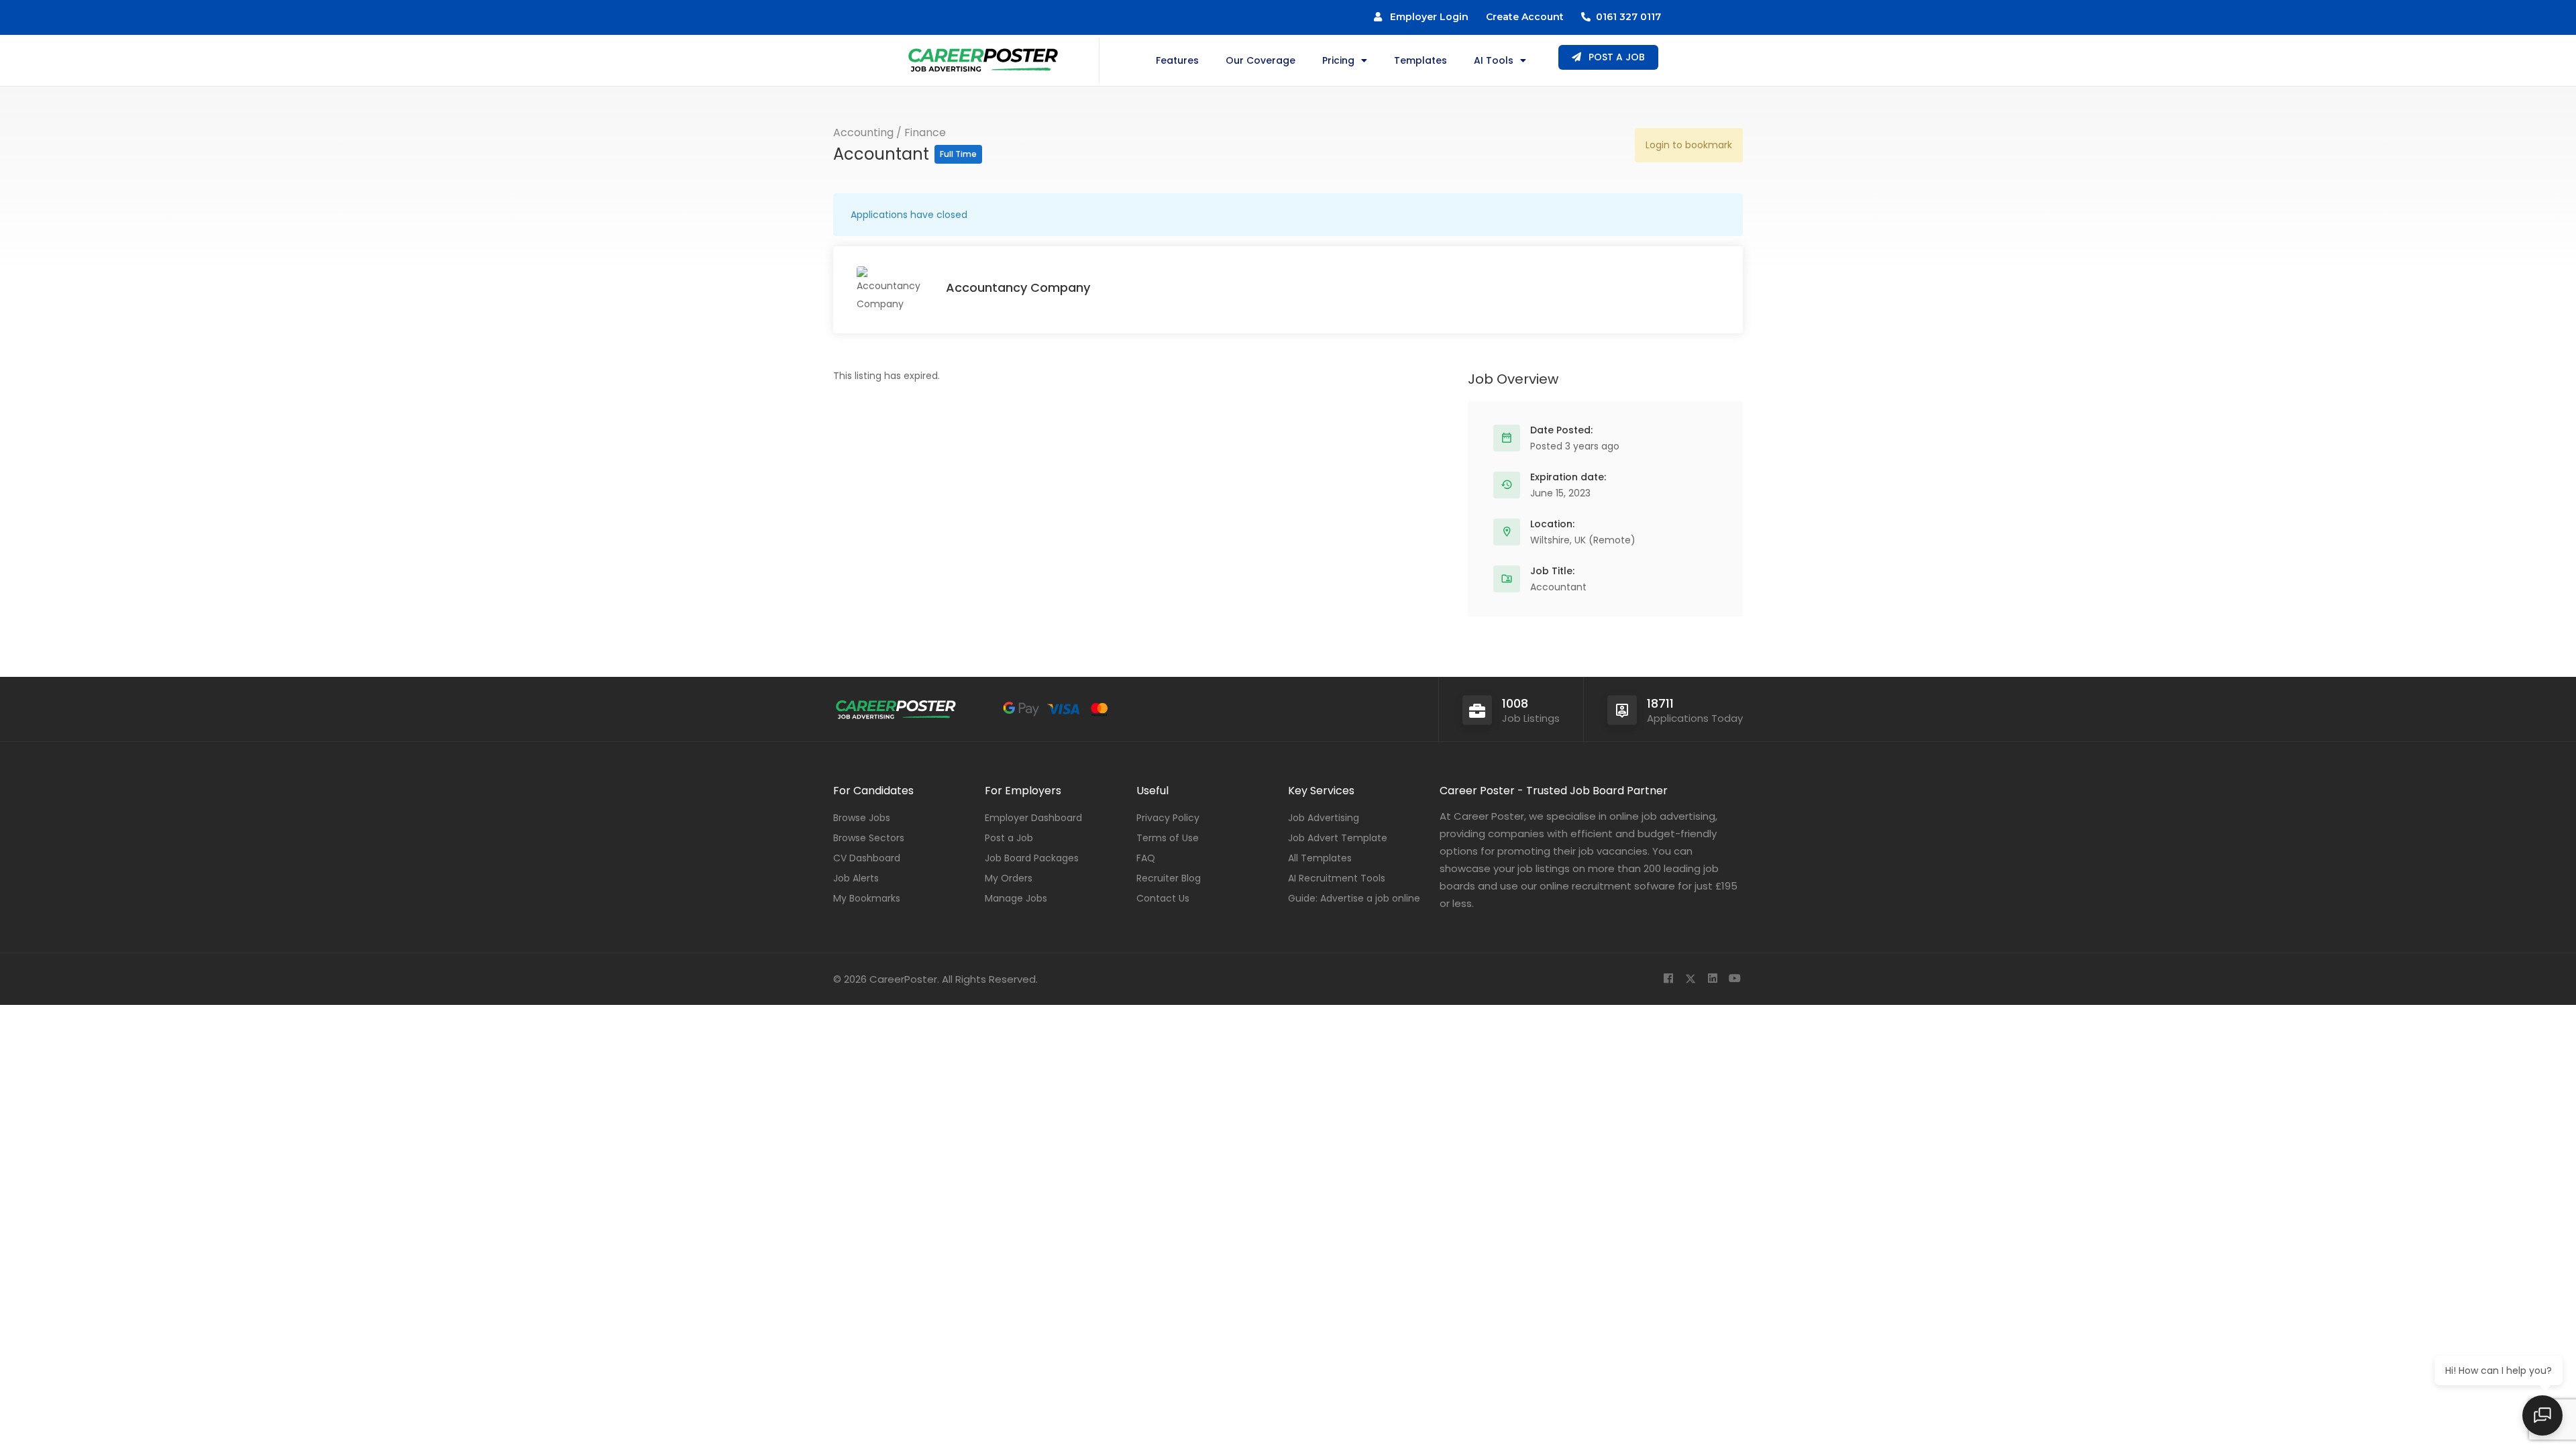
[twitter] (1690, 979)
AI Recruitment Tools (1337, 878)
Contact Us (1163, 898)
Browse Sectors (869, 838)
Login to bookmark (1689, 145)
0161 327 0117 (1626, 17)
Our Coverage (1260, 60)
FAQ (1146, 858)
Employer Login (1425, 17)
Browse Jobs (862, 818)
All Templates (1320, 858)
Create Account (1525, 17)
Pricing (1338, 60)
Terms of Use (1168, 838)
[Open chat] (2542, 1415)
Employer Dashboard (1033, 818)
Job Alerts (856, 878)
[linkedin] (1712, 979)
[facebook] (1668, 979)
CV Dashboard (867, 858)
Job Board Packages (1032, 858)
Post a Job (1009, 838)
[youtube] (1734, 979)
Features (1177, 60)
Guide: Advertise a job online (1354, 898)
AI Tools (1494, 60)
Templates (1420, 60)
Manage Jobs (1016, 898)
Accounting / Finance (890, 132)
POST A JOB (1615, 57)
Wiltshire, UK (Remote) (1583, 540)
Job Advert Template (1338, 838)
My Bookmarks (867, 898)
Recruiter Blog (1169, 878)
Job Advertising (1324, 818)
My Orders (1009, 878)
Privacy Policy (1168, 818)
